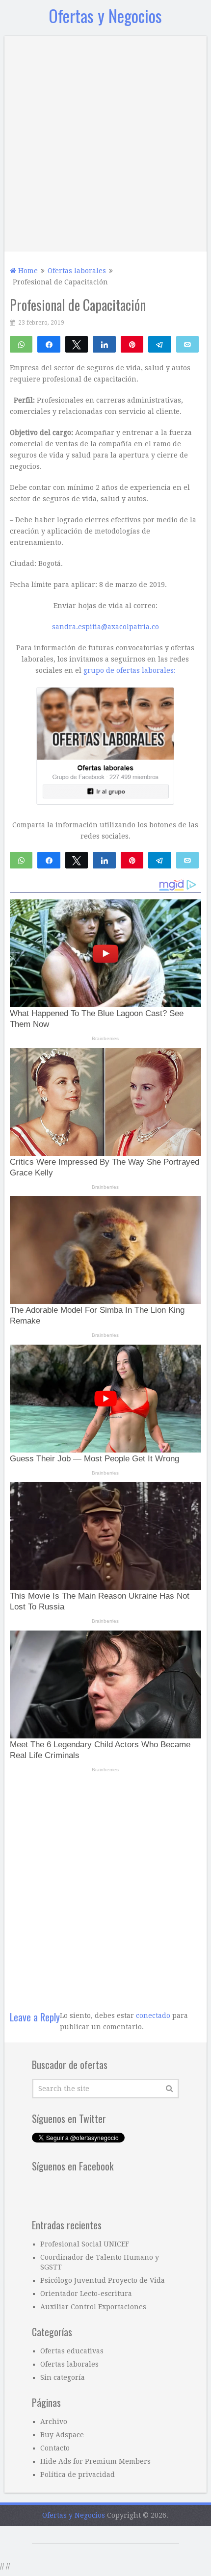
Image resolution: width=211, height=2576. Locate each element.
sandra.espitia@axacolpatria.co (105, 884)
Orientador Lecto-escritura (86, 2550)
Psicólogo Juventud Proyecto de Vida (103, 2537)
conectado (153, 2272)
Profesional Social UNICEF (85, 2501)
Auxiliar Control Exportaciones (93, 2564)
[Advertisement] (105, 141)
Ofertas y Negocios (105, 15)
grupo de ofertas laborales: (130, 927)
